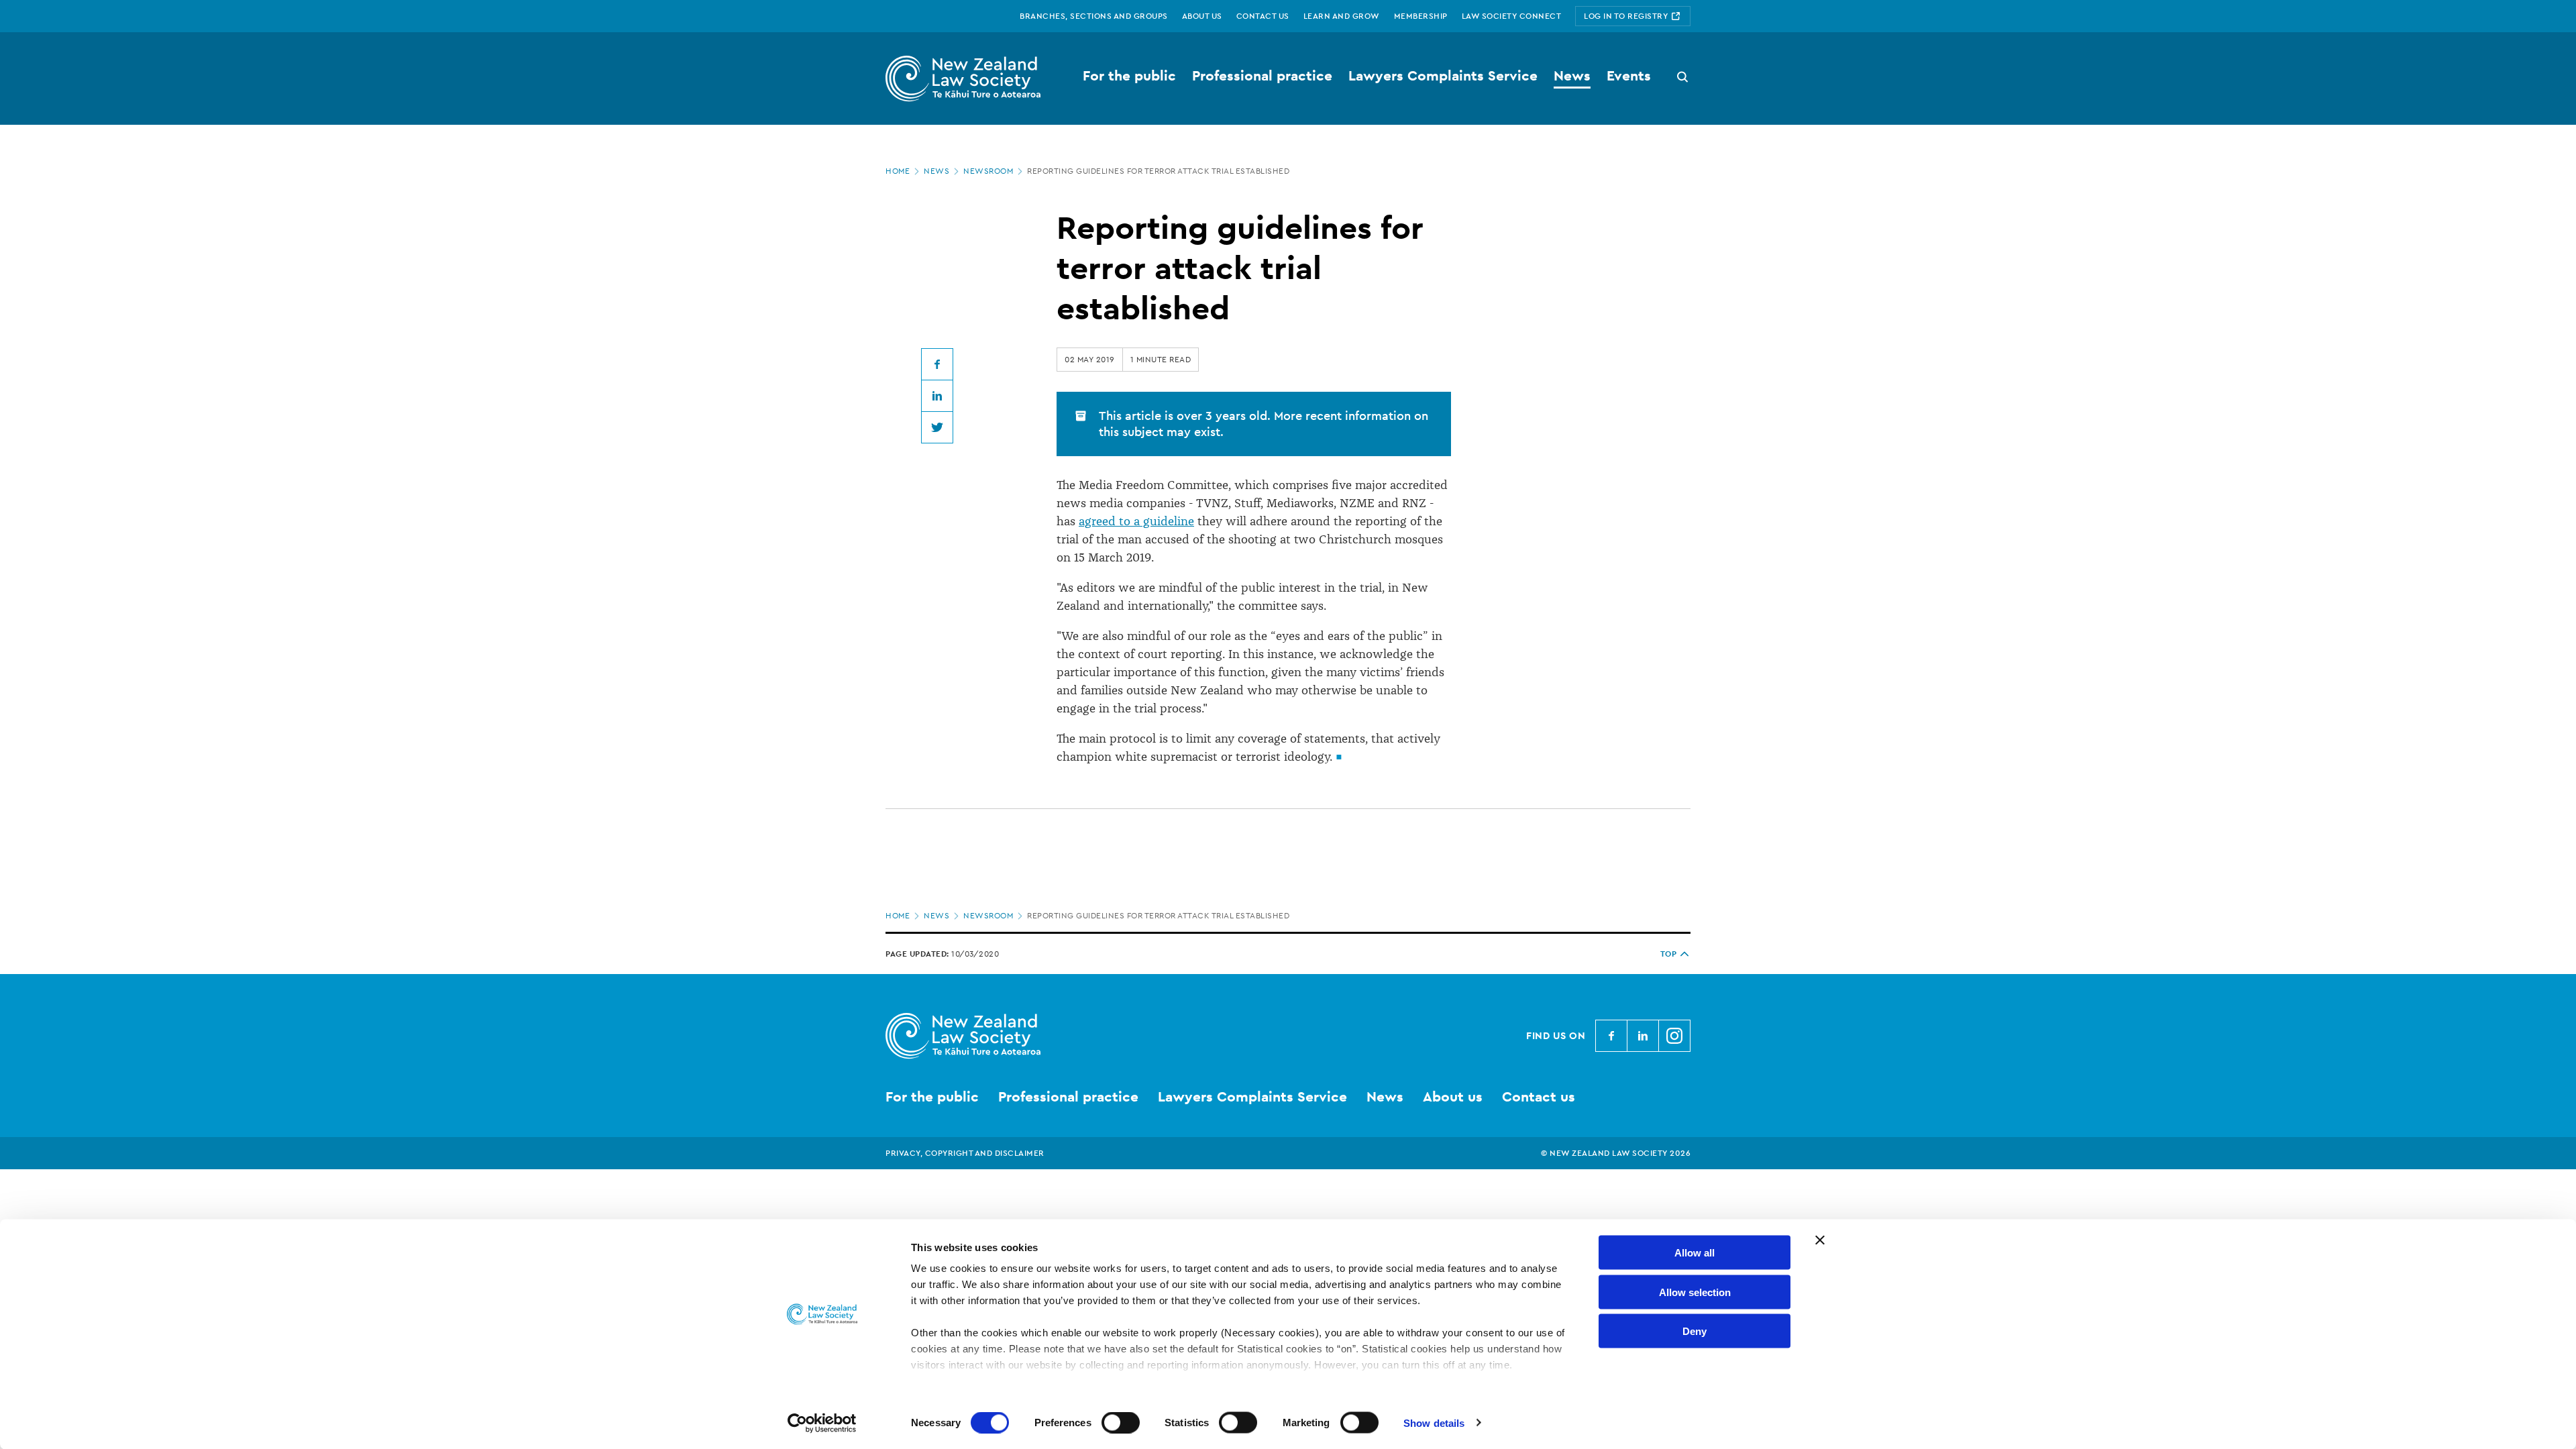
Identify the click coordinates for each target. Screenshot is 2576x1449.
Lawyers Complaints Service (1252, 1096)
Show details (1434, 1423)
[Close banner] (1820, 1240)
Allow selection (1695, 1292)
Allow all (1695, 1253)
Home (898, 171)
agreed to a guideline (1136, 521)
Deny (1695, 1331)
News (936, 171)
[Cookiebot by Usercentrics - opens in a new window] (822, 1423)
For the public (932, 1096)
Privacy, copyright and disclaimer (965, 1153)
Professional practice (1068, 1096)
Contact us (1539, 1096)
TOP (1669, 954)
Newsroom (988, 171)
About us (1453, 1096)
